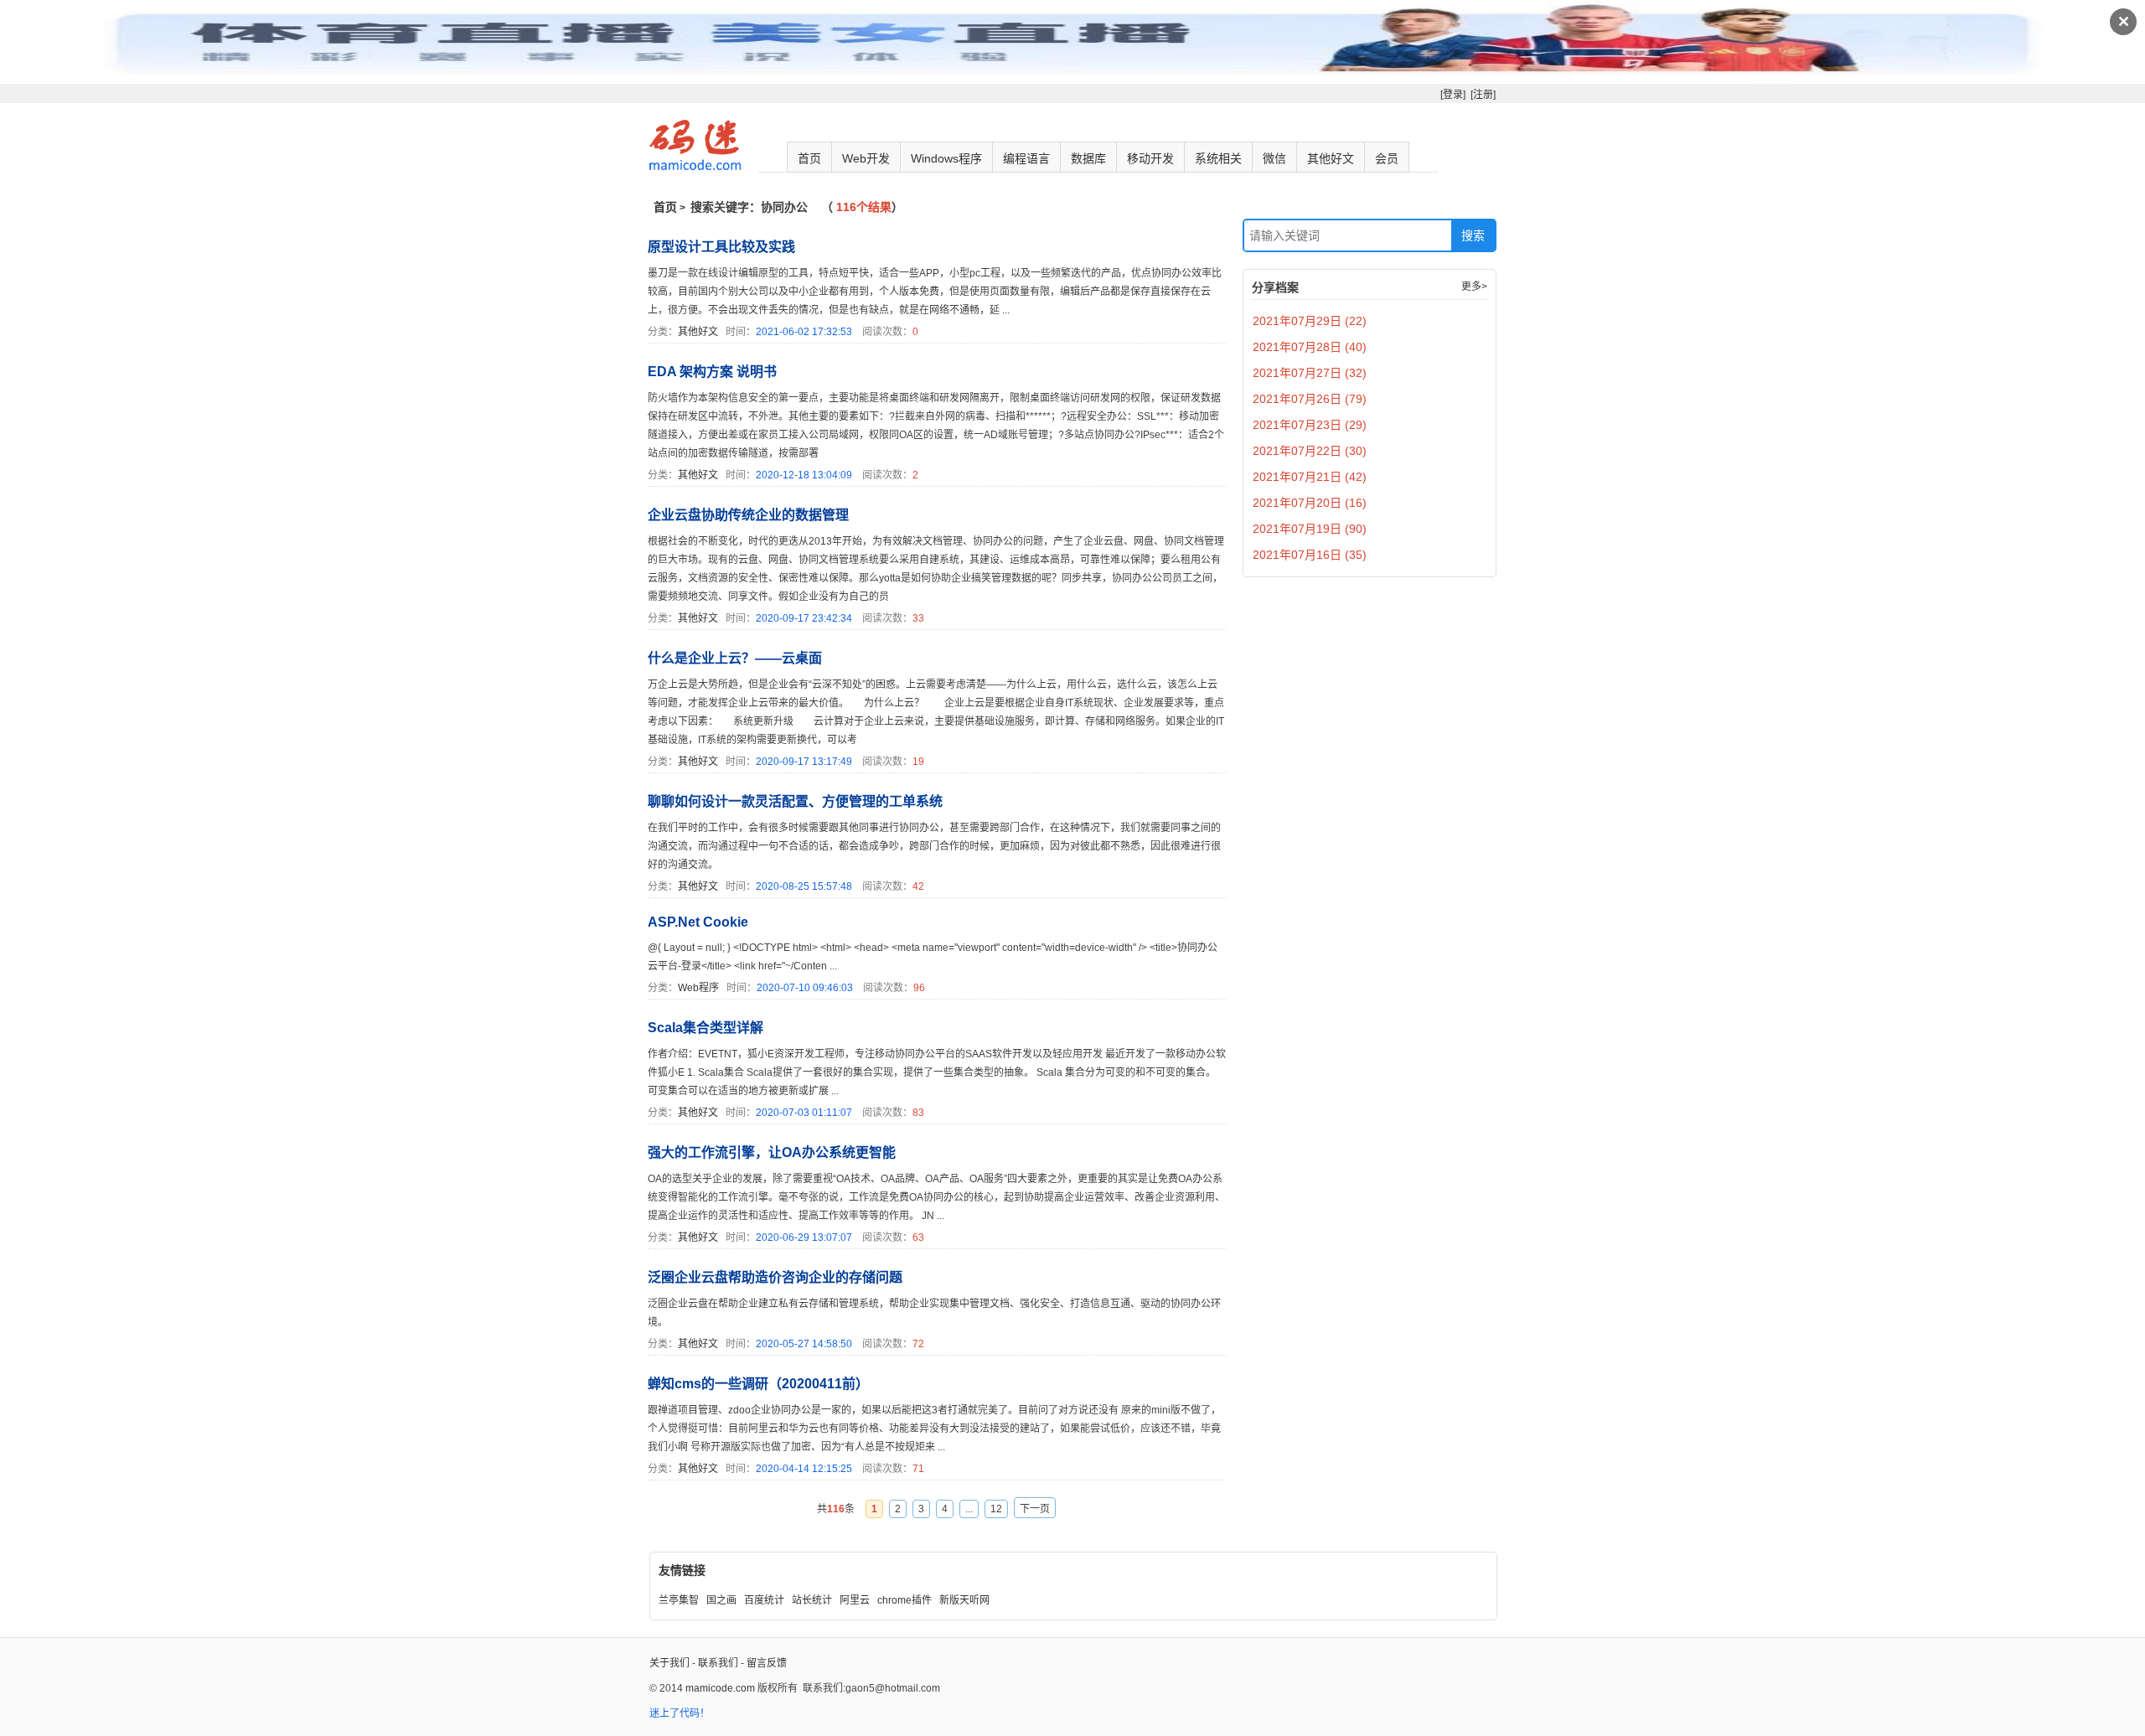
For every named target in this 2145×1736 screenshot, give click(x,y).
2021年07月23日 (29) (1310, 425)
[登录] (1453, 95)
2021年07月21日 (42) (1310, 477)
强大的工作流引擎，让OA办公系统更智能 (772, 1152)
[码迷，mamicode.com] (695, 167)
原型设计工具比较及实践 (721, 247)
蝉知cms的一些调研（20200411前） (758, 1384)
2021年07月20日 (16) (1310, 503)
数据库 (1088, 158)
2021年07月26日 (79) (1310, 399)
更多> (1474, 287)
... (969, 1509)
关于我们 (669, 1663)
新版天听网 (964, 1600)
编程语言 (1026, 158)
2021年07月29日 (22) (1310, 321)
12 (996, 1509)
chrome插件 (905, 1600)
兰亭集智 (679, 1600)
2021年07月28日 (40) (1310, 347)
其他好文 (1331, 158)
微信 (1274, 158)
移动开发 (1150, 158)
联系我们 (718, 1663)
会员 (1387, 158)
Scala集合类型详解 (706, 1028)
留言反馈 (767, 1663)
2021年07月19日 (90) (1310, 529)
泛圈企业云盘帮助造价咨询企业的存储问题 (775, 1277)
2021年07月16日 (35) (1310, 555)
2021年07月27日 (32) (1310, 373)
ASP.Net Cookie (698, 922)
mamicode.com (720, 1688)
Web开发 (866, 158)
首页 (809, 158)
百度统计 (764, 1600)
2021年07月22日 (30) (1310, 451)
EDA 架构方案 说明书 (712, 372)
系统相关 (1218, 158)
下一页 (1035, 1509)
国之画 (721, 1600)
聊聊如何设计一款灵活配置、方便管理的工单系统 (795, 801)
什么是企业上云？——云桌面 (735, 658)
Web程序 (698, 988)
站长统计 (812, 1600)
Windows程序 (946, 158)
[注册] (1483, 95)
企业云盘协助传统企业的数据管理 (748, 515)
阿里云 (855, 1600)
